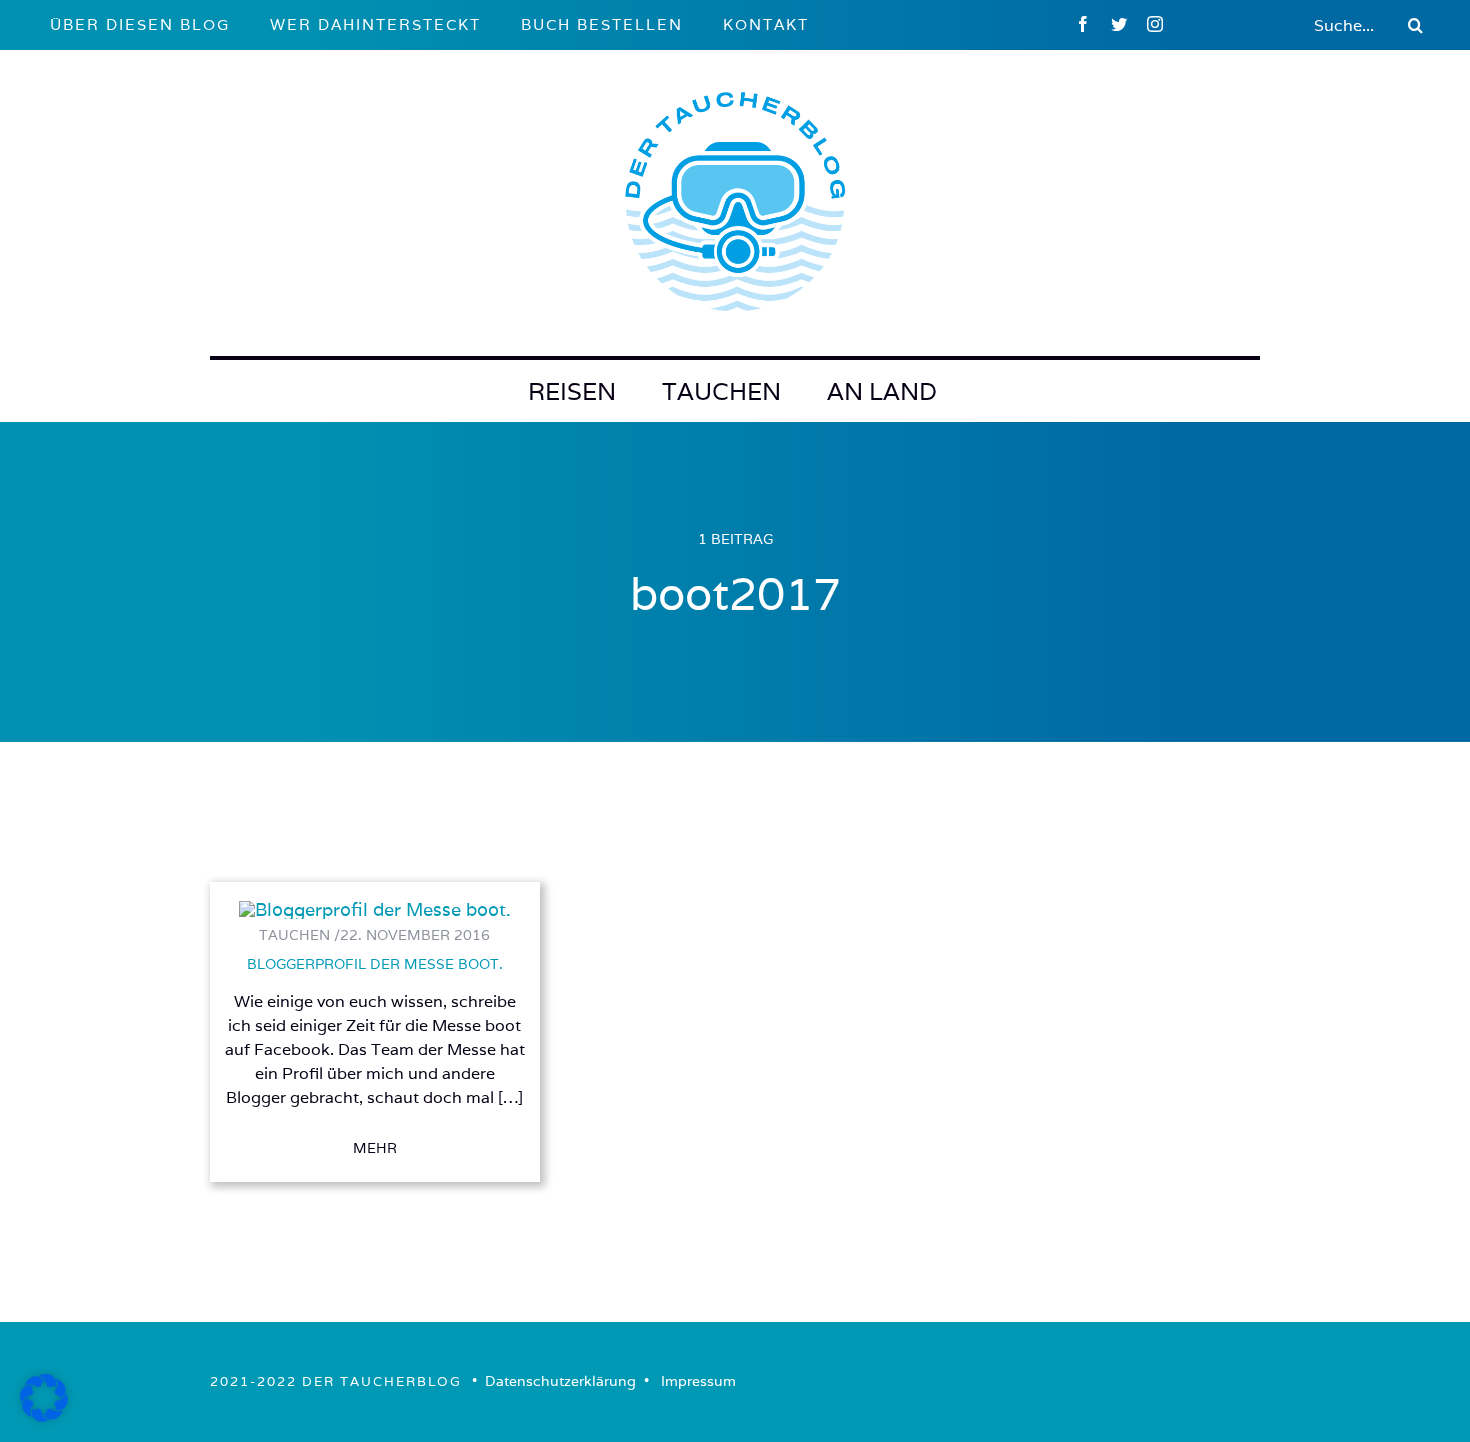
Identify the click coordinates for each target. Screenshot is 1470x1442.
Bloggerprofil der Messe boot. (375, 964)
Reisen (572, 391)
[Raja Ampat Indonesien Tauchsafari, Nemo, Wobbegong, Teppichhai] (375, 909)
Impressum (698, 1381)
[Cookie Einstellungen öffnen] (44, 1415)
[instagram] (1155, 24)
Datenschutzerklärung (560, 1381)
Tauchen (721, 391)
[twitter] (1119, 24)
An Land (882, 391)
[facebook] (1083, 24)
